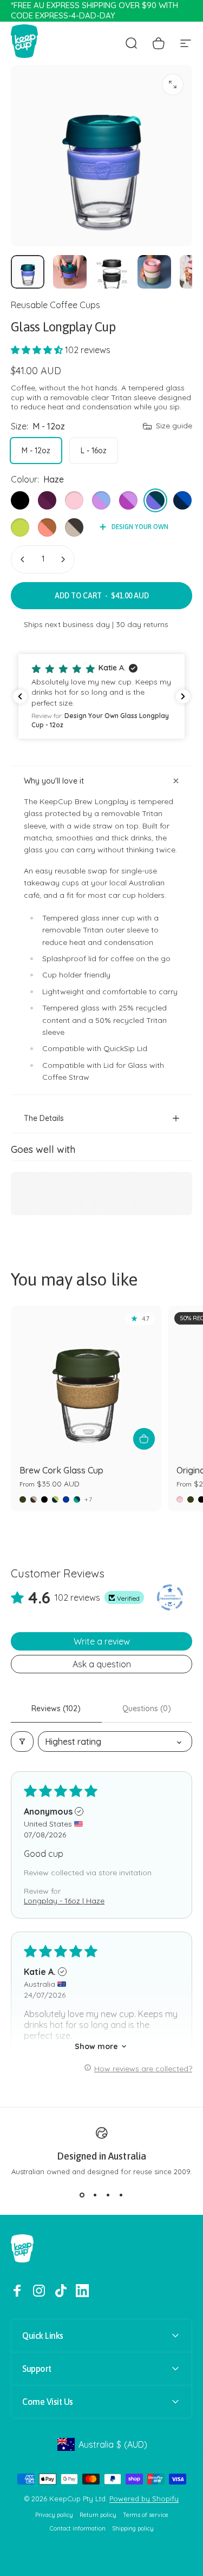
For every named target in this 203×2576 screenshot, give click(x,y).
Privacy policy (54, 2515)
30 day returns (142, 624)
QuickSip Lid (125, 1048)
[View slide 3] (108, 2195)
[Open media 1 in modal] (173, 84)
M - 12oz (36, 451)
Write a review (102, 1641)
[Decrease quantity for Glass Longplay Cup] (23, 559)
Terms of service (146, 2515)
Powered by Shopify (144, 2499)
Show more (96, 2046)
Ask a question (102, 1664)
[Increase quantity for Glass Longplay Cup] (63, 559)
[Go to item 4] (154, 272)
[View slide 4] (121, 2195)
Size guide (174, 426)
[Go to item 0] (28, 272)
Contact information (78, 2529)
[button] (38, 350)
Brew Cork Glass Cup (61, 1470)
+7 (89, 1499)
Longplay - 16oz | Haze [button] (64, 1901)
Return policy (98, 2515)
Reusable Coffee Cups (55, 305)
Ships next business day (67, 624)
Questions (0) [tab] (147, 1708)
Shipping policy (133, 2529)
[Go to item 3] (112, 272)
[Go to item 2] (70, 272)
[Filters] (22, 1742)
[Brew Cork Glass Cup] (86, 1381)
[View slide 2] (95, 2195)
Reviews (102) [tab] (56, 1708)
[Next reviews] (183, 696)
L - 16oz (94, 451)
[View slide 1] (82, 2195)
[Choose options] (144, 1439)
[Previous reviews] (20, 696)
